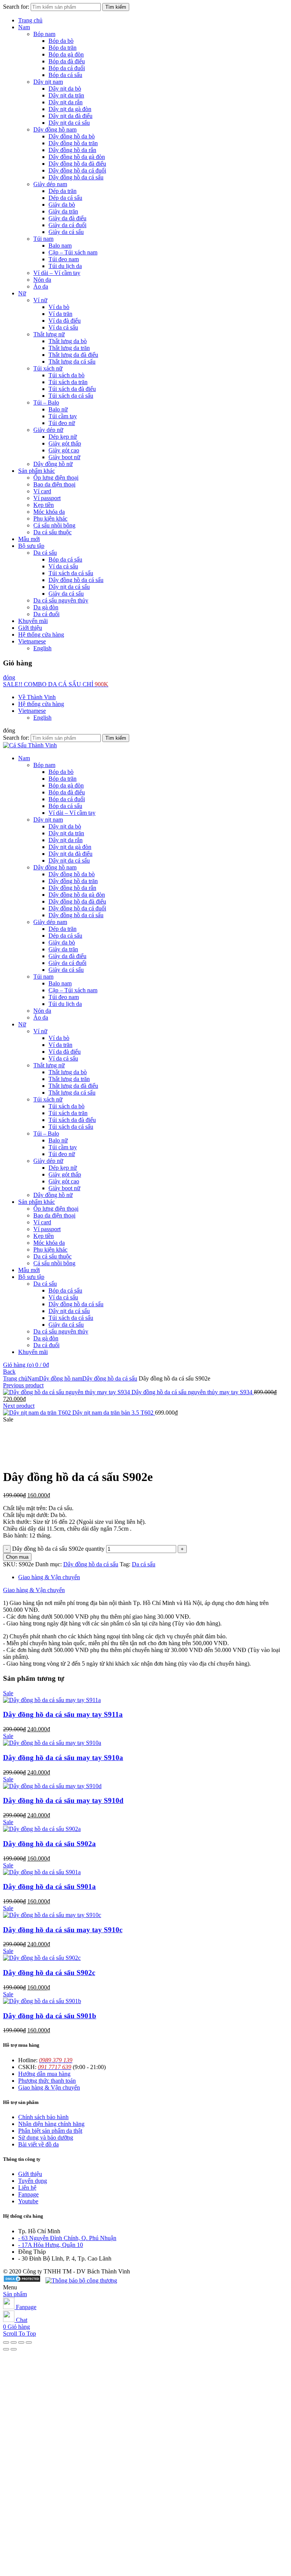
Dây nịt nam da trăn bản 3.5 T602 (114, 1413)
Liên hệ (27, 2188)
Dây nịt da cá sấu (69, 123)
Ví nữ (40, 300)
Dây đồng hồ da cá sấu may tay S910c (63, 1930)
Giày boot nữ (64, 457)
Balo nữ (58, 409)
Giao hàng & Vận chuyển (49, 1577)
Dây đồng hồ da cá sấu (76, 177)
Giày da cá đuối (67, 225)
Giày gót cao (64, 450)
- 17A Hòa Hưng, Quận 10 (51, 2245)
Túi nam (43, 239)
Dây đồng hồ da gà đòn (77, 157)
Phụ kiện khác (50, 518)
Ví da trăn (60, 314)
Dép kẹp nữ (63, 437)
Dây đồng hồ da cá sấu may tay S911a (63, 1714)
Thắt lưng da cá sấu (72, 362)
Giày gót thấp (65, 443)
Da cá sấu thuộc (52, 532)
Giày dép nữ (48, 430)
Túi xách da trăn (68, 382)
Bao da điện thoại (54, 484)
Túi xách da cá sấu (71, 396)
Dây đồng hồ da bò (72, 136)
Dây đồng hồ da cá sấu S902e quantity (58, 1549)
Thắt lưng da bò (68, 341)
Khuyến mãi (33, 621)
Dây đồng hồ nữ (53, 464)
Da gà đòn (46, 607)
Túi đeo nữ (62, 423)
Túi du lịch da (65, 266)
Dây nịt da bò (65, 89)
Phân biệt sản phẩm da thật (50, 2131)
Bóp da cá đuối (67, 68)
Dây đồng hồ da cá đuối (77, 170)
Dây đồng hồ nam (55, 129)
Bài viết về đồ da (38, 2144)
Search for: (16, 7)
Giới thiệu (30, 628)
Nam (24, 27)
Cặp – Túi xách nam (73, 252)
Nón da (42, 280)
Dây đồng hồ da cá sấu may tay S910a (63, 1758)
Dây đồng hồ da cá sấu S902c (49, 1973)
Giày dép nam (50, 184)
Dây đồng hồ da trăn (73, 143)
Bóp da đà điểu (67, 61)
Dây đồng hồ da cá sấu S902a (49, 1844)
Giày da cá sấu (66, 232)
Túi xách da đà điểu (72, 389)
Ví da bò (59, 307)
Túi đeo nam (64, 259)
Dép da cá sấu (65, 198)
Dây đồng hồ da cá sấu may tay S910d (63, 1800)
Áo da (41, 286)
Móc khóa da (49, 512)
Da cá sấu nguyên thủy (61, 600)
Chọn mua (17, 1557)
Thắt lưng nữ (49, 334)
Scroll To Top (20, 2334)
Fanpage (28, 2194)
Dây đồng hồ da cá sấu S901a (49, 1887)
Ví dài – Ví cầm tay (57, 273)
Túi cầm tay (63, 416)
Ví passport (47, 498)
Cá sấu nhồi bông (54, 525)
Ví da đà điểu (65, 321)
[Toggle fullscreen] (21, 2342)
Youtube (28, 2201)
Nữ (22, 293)
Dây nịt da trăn (66, 95)
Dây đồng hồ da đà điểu (77, 164)
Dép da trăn (63, 191)
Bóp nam (44, 34)
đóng (9, 677)
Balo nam (60, 246)
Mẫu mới (29, 539)
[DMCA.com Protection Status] (22, 2280)
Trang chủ (30, 20)
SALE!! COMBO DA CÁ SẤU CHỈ (56, 684)
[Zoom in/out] (29, 2342)
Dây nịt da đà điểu (70, 116)
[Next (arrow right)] (14, 2349)
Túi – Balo (46, 402)
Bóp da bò (61, 41)
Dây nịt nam (48, 82)
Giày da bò (62, 205)
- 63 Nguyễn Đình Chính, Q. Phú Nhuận (67, 2238)
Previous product (23, 1385)
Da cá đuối (46, 614)
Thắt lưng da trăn (69, 348)
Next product (19, 1406)
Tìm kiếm (116, 7)
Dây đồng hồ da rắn (72, 150)
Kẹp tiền (44, 505)
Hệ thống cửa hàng (41, 635)
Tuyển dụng (33, 2181)
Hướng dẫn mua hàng (44, 2074)
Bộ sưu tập (31, 546)
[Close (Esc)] (6, 2342)
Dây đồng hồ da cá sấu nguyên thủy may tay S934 (193, 1392)
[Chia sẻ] (14, 2342)
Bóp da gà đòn (66, 54)
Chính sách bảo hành (43, 2117)
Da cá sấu (45, 553)
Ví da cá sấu (63, 327)
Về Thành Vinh (37, 697)
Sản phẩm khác (37, 471)
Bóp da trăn (63, 48)
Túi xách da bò (66, 375)
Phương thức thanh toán (47, 2081)
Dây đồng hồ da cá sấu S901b (50, 2016)
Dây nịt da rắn (66, 102)
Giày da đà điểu (67, 218)
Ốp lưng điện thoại (56, 478)
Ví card (42, 491)
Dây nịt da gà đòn (70, 109)
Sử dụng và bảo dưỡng (46, 2138)
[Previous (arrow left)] (6, 2349)
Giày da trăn (63, 211)
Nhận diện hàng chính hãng (51, 2124)
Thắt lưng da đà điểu (73, 355)
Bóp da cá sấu (65, 75)
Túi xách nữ (48, 368)
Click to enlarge (22, 1458)
